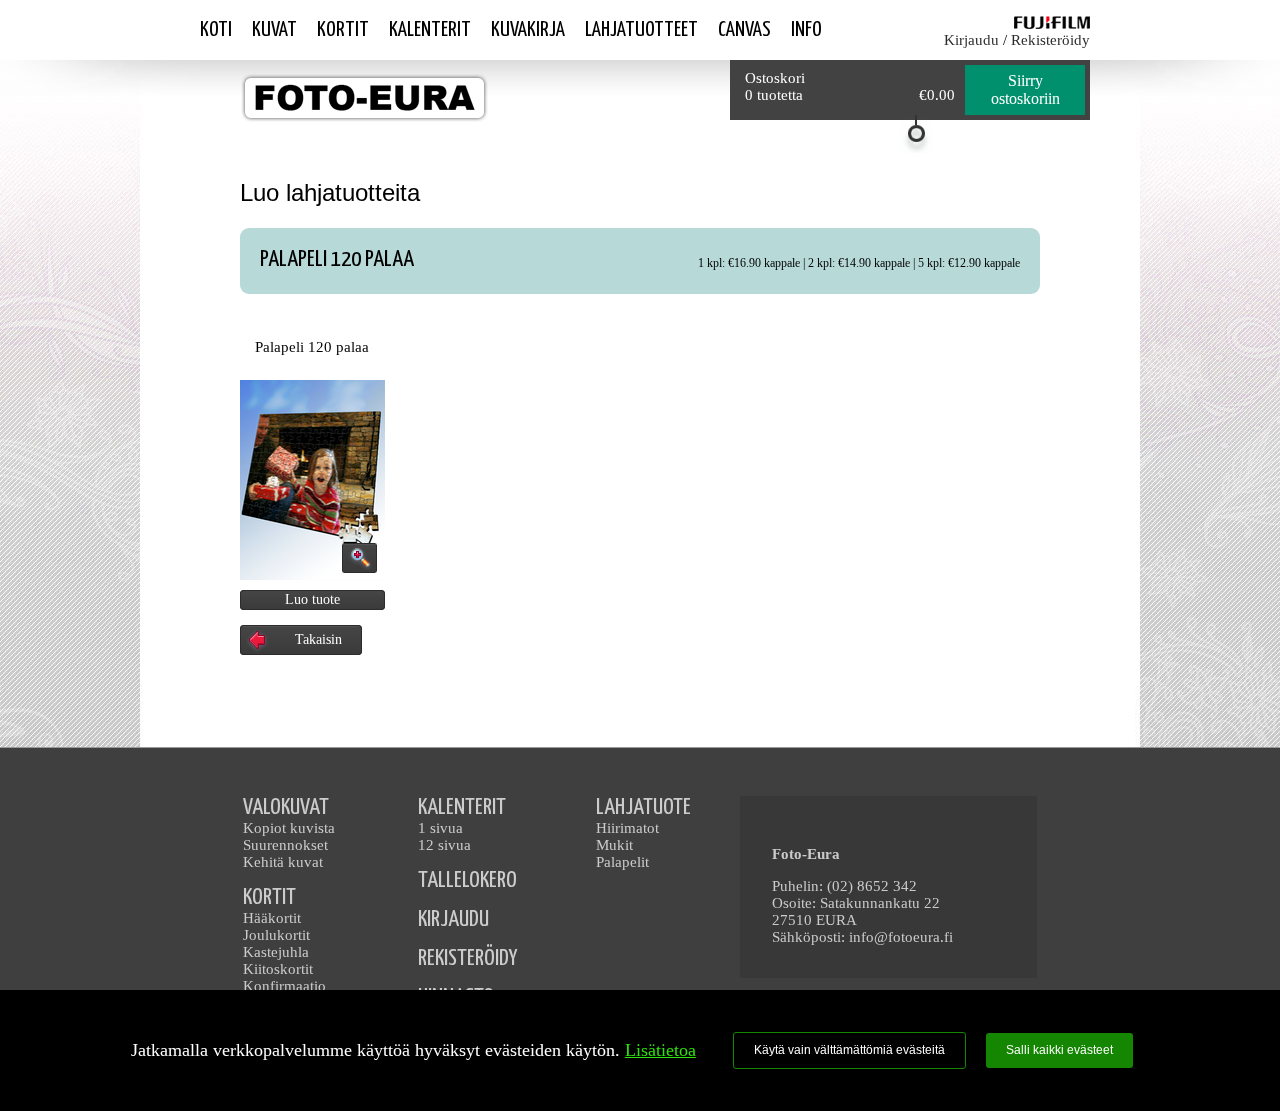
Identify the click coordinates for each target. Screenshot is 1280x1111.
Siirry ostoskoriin (1025, 89)
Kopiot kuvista (289, 828)
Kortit (343, 30)
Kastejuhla (276, 952)
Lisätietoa (660, 1050)
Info (806, 30)
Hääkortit (272, 918)
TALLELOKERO (467, 880)
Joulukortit (276, 935)
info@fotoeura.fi (901, 937)
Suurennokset (285, 845)
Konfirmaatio (284, 986)
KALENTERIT (462, 807)
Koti (216, 30)
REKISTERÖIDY (467, 958)
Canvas (744, 30)
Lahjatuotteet (641, 30)
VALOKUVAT (286, 807)
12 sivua (444, 845)
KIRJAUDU (453, 919)
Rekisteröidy (1050, 40)
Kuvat (274, 30)
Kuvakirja (528, 30)
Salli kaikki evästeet (1059, 1050)
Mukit (614, 845)
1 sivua (440, 828)
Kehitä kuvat (283, 862)
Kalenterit (430, 30)
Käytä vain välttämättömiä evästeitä (849, 1050)
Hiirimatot (627, 828)
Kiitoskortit (278, 969)
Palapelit (622, 862)
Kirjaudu (971, 40)
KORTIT (269, 897)
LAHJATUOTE (643, 807)
